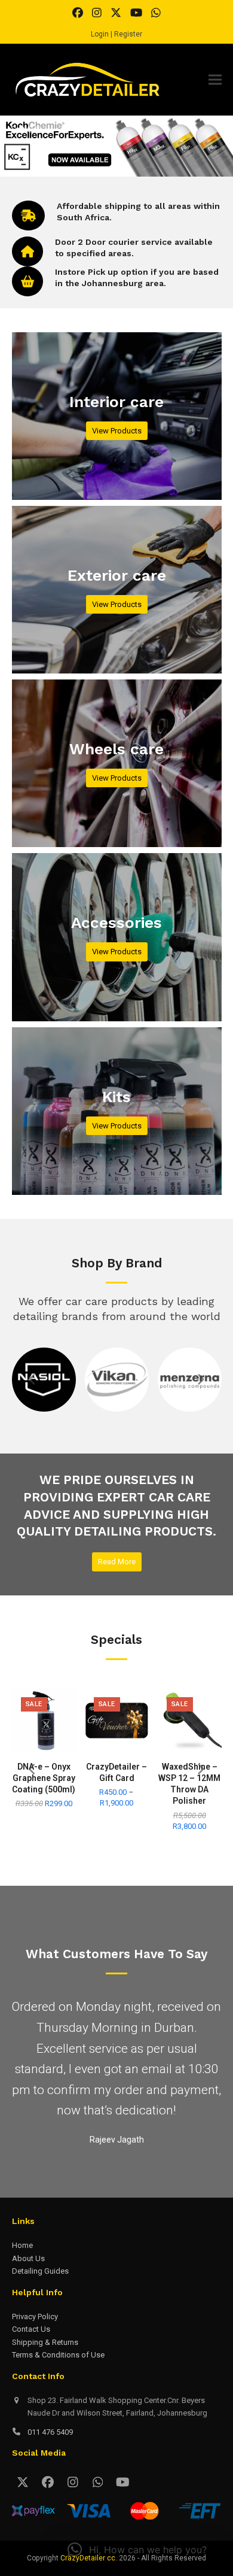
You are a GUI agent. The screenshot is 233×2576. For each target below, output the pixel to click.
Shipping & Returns (45, 2378)
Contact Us (31, 2366)
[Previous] (33, 1379)
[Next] (201, 1379)
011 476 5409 (50, 2468)
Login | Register (116, 34)
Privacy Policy (35, 2353)
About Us (28, 2294)
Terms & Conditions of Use (58, 2391)
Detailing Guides (40, 2308)
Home (22, 2282)
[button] (215, 80)
